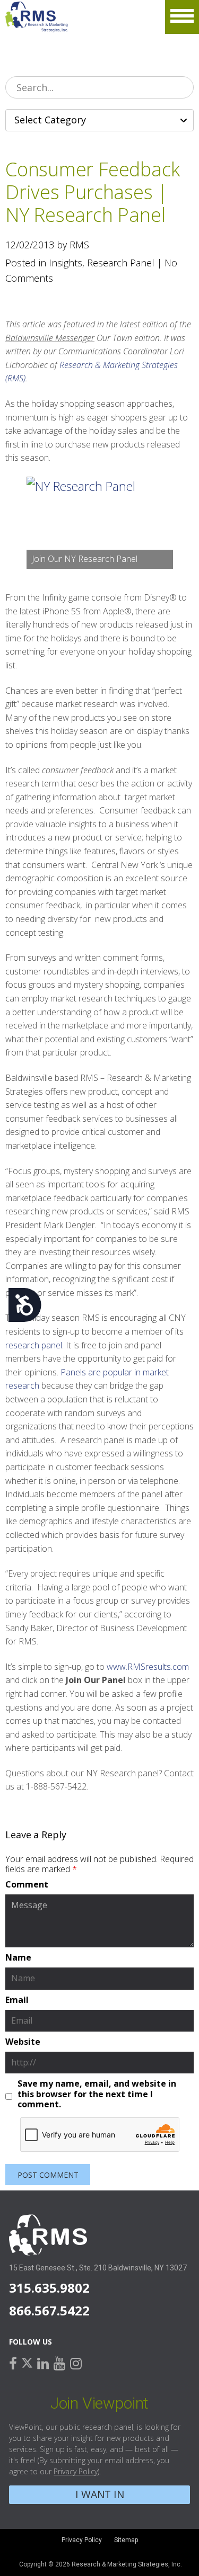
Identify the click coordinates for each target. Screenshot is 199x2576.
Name (18, 1958)
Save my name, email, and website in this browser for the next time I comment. (97, 2094)
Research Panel (121, 263)
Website (23, 2042)
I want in (100, 2494)
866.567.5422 (49, 2310)
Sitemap (126, 2540)
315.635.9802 (49, 2288)
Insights (66, 263)
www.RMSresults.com (148, 1667)
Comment (27, 1885)
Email (17, 2000)
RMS (37, 17)
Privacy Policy (76, 2471)
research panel (34, 1345)
